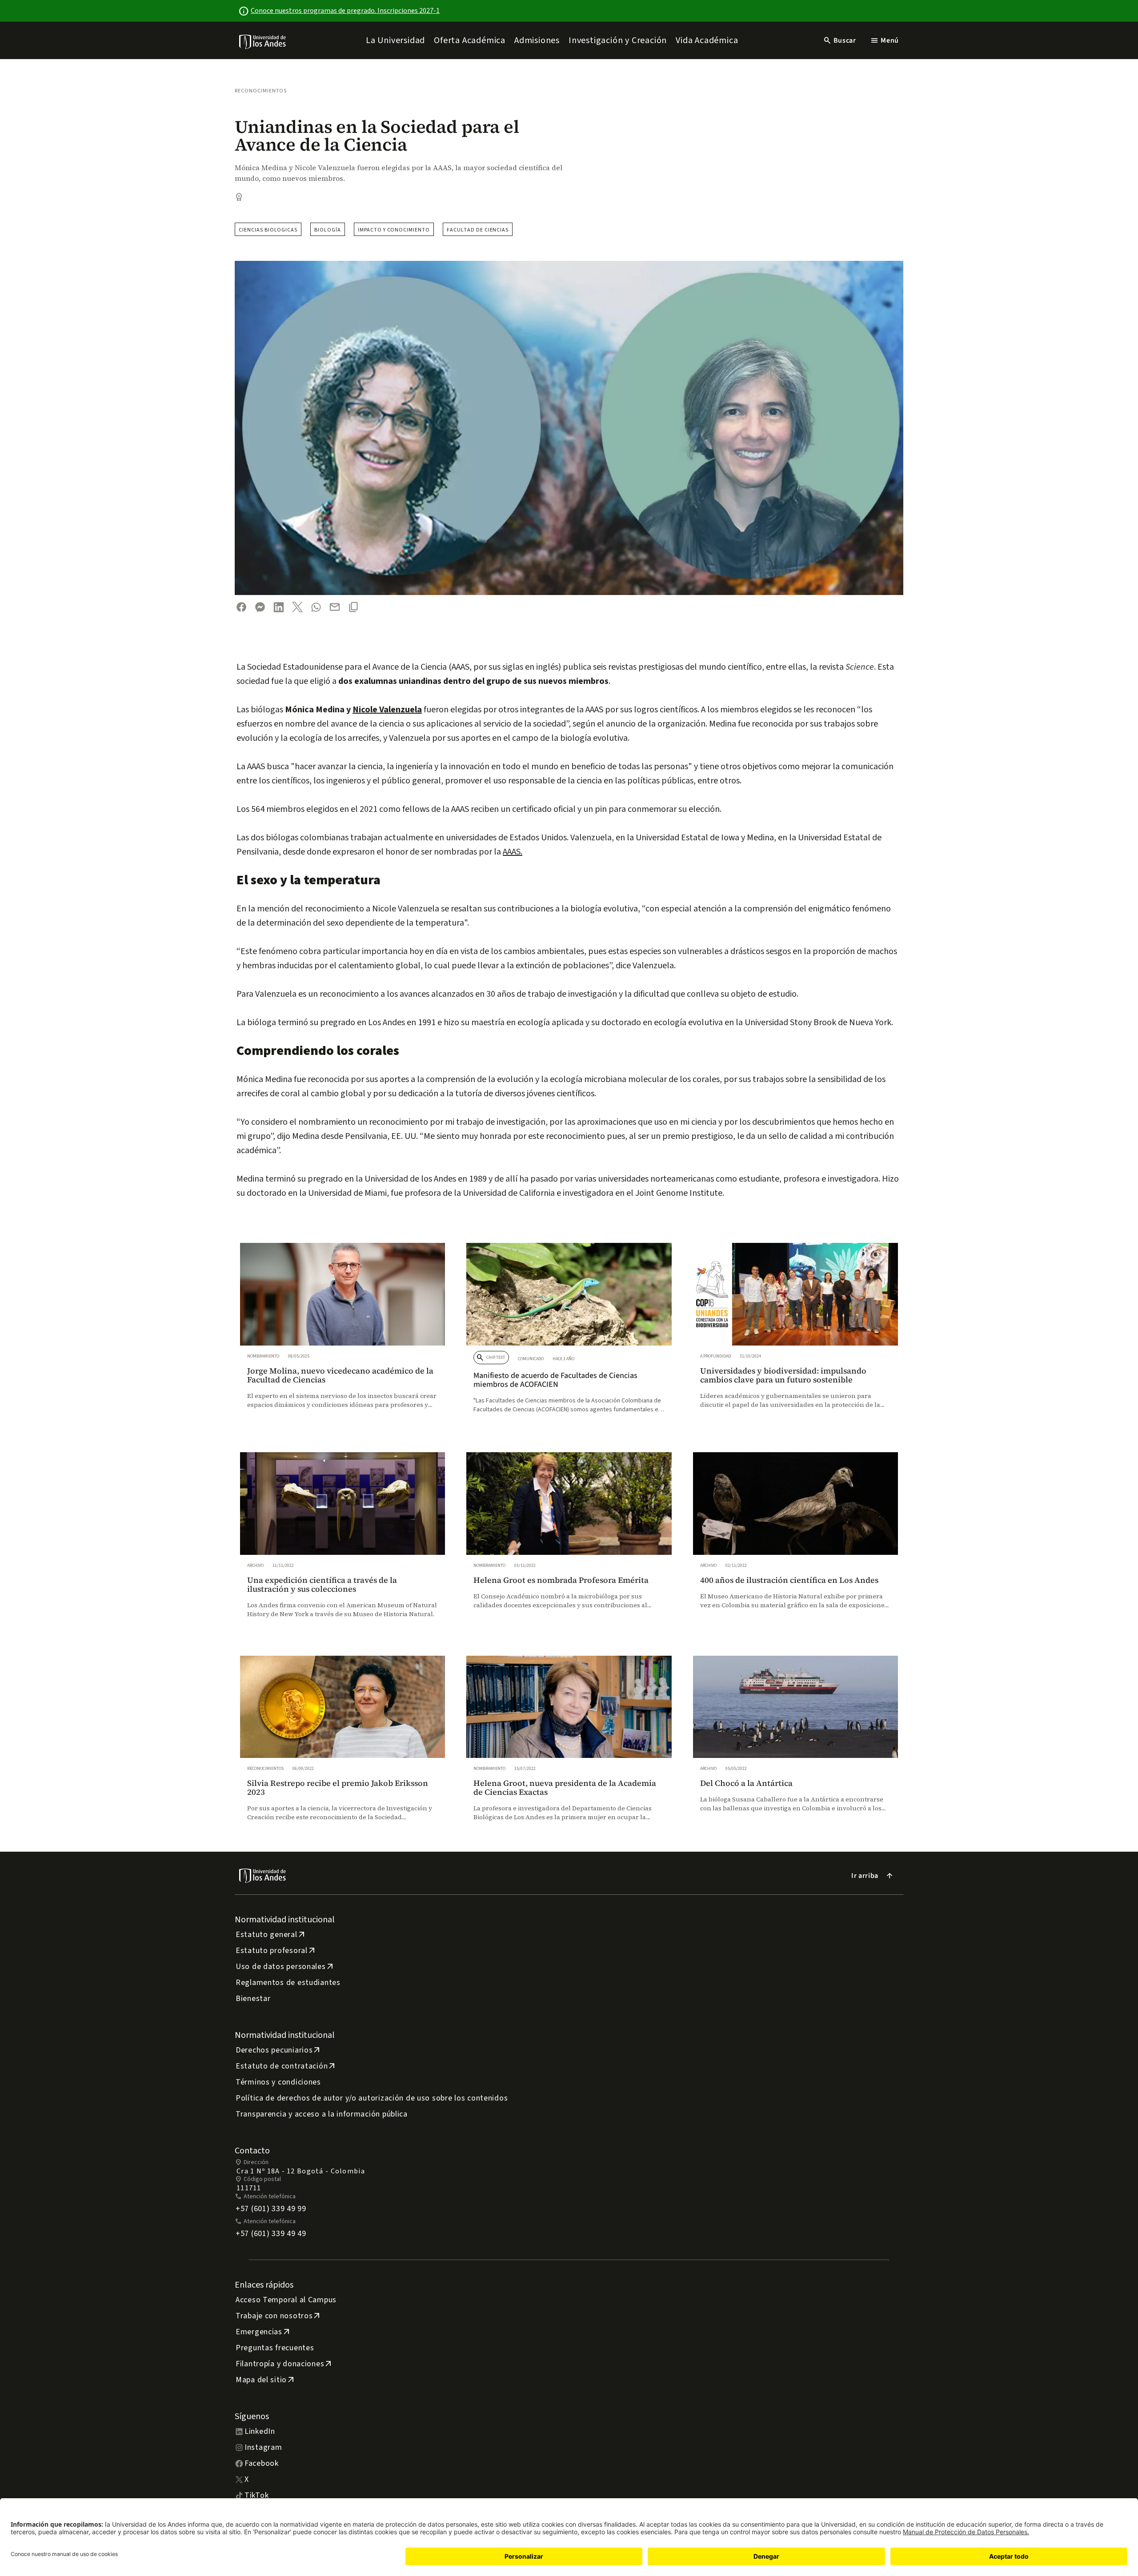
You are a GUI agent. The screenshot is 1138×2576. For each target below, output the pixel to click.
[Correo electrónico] (335, 607)
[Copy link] (353, 607)
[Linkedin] (279, 607)
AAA (509, 852)
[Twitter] (297, 607)
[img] (263, 42)
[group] (343, 1334)
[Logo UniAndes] (263, 41)
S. (519, 852)
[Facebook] (241, 607)
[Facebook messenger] (260, 607)
